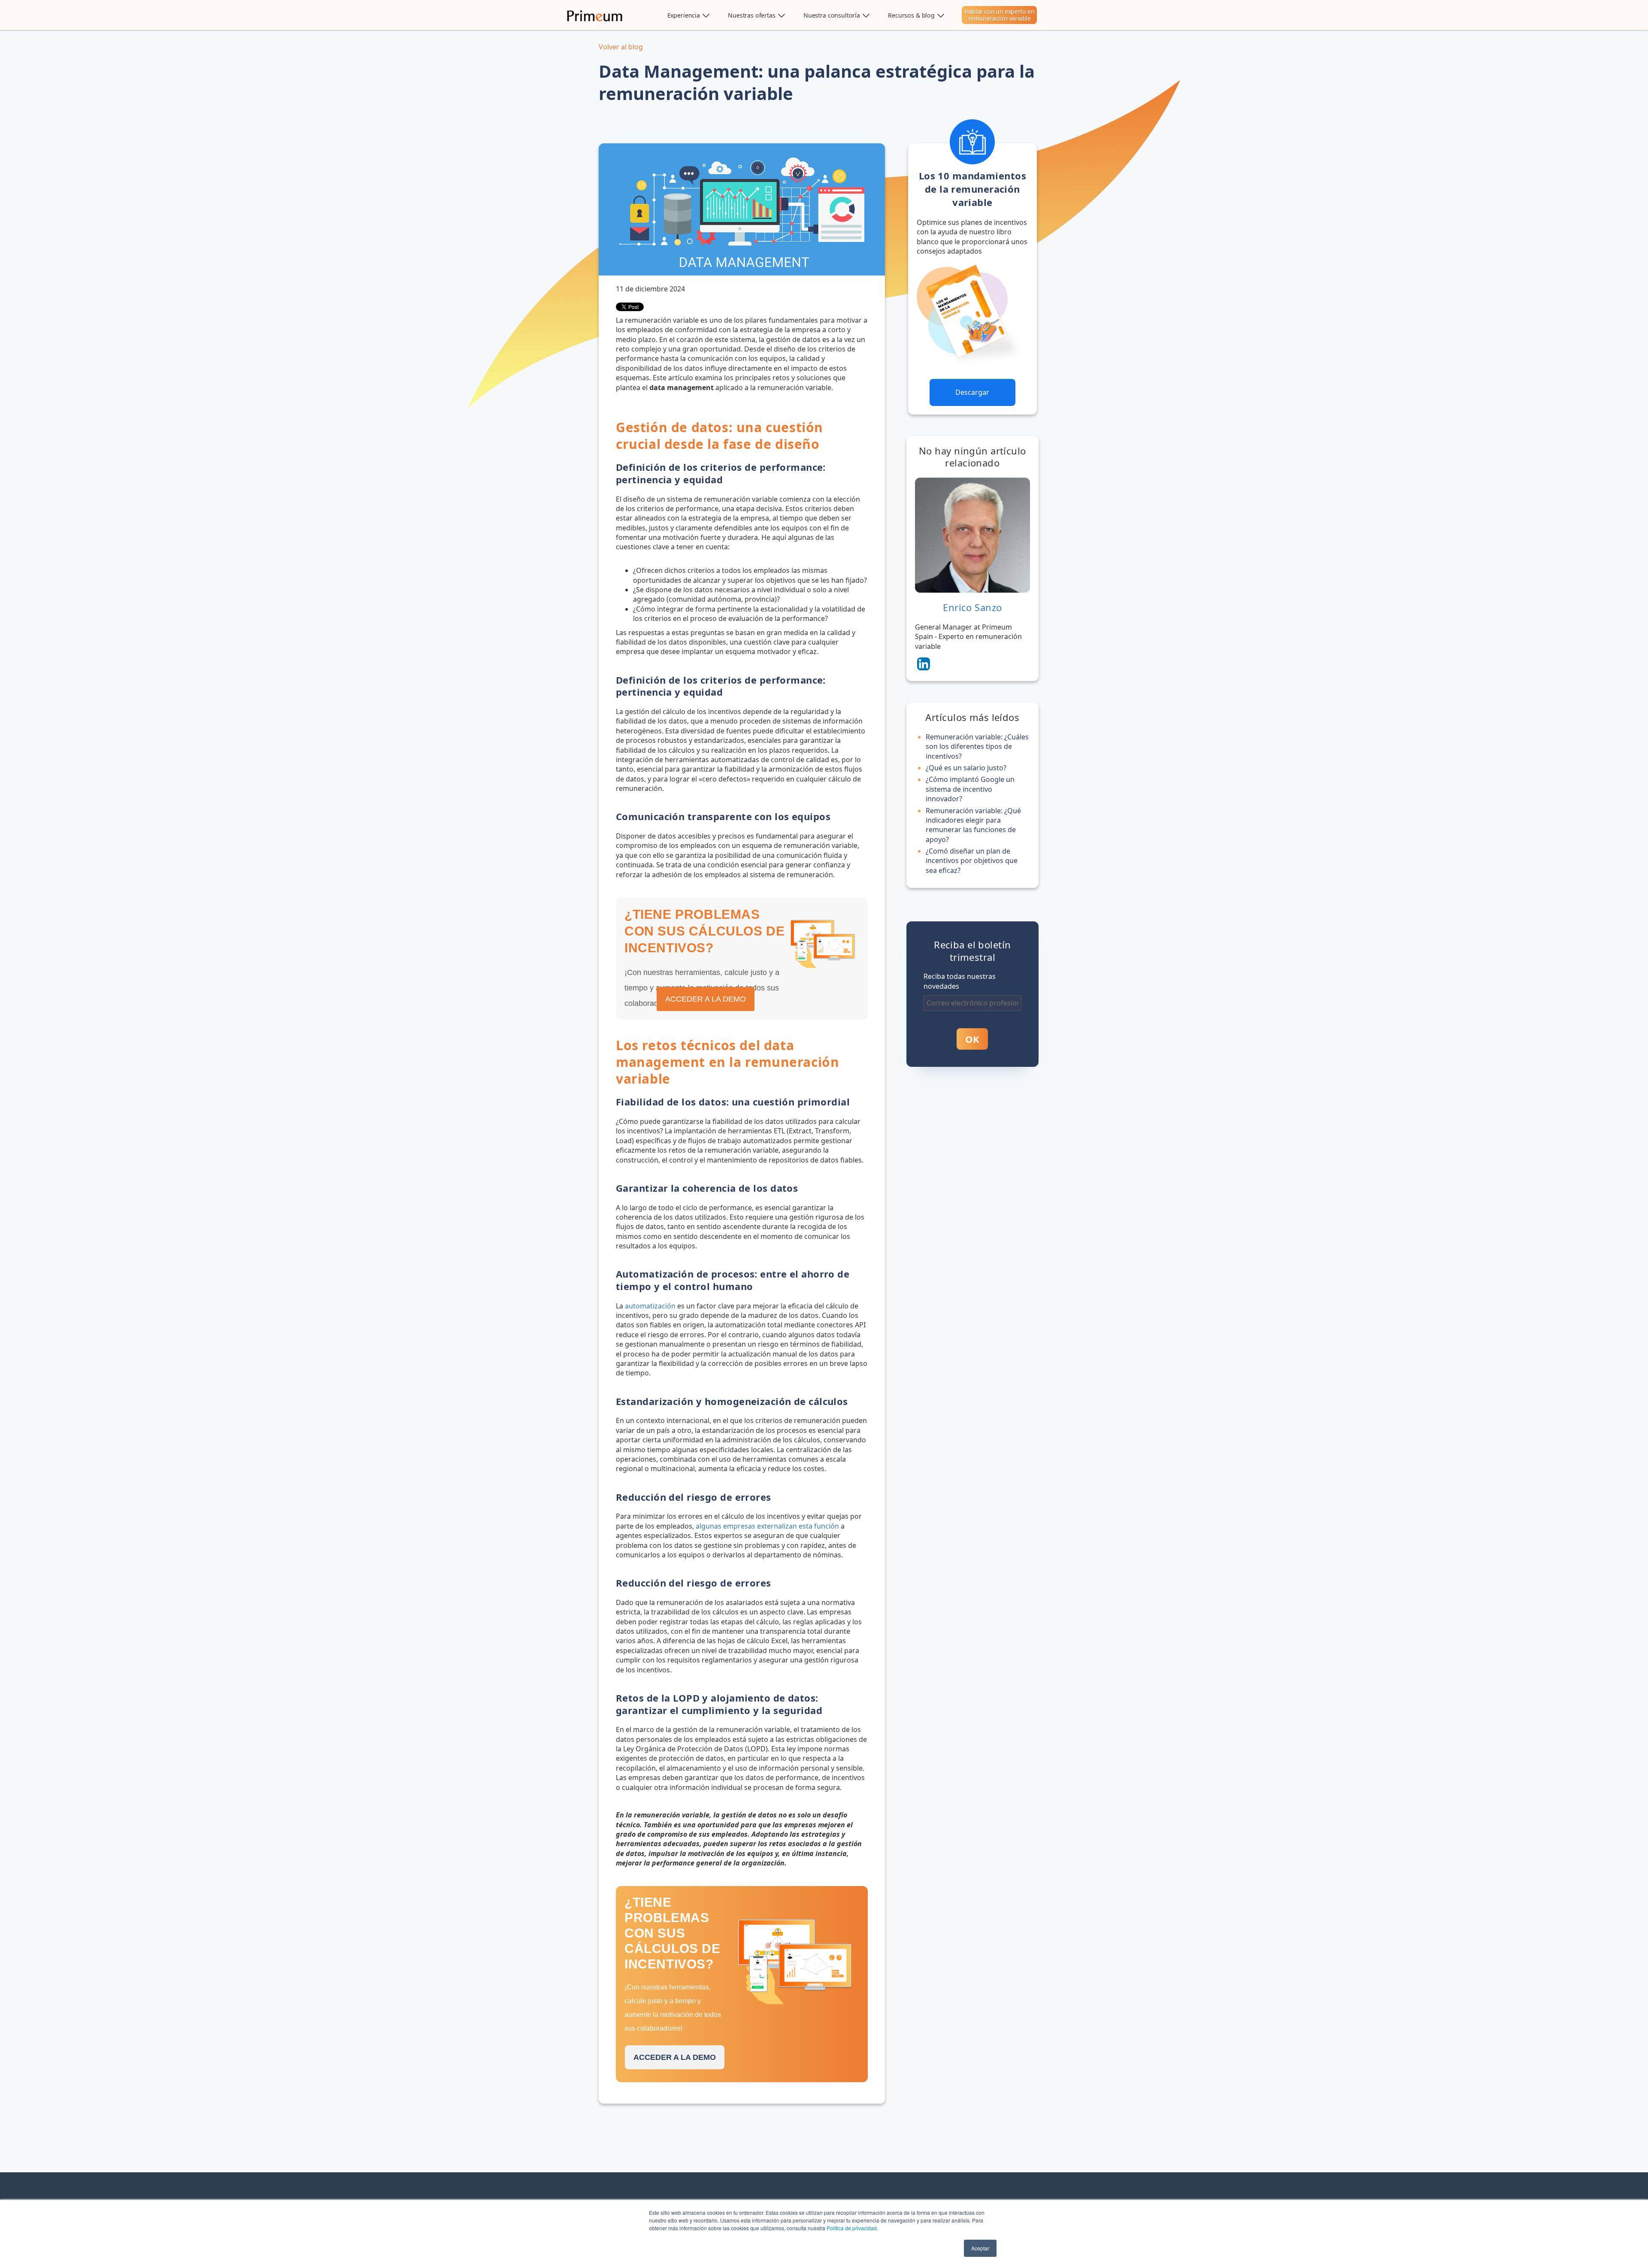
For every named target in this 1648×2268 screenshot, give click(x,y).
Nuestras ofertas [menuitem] (752, 15)
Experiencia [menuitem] (684, 15)
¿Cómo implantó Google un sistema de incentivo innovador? (970, 789)
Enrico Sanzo (972, 607)
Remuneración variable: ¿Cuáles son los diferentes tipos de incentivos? (977, 746)
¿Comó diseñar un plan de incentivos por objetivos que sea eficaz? (972, 861)
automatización (650, 1306)
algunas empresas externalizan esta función (767, 1526)
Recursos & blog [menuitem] (911, 15)
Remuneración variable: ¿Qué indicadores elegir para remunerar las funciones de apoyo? (973, 825)
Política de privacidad (852, 2228)
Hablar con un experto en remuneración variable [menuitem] (999, 15)
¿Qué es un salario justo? (966, 768)
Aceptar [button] (980, 2248)
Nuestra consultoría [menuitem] (832, 15)
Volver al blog (621, 47)
